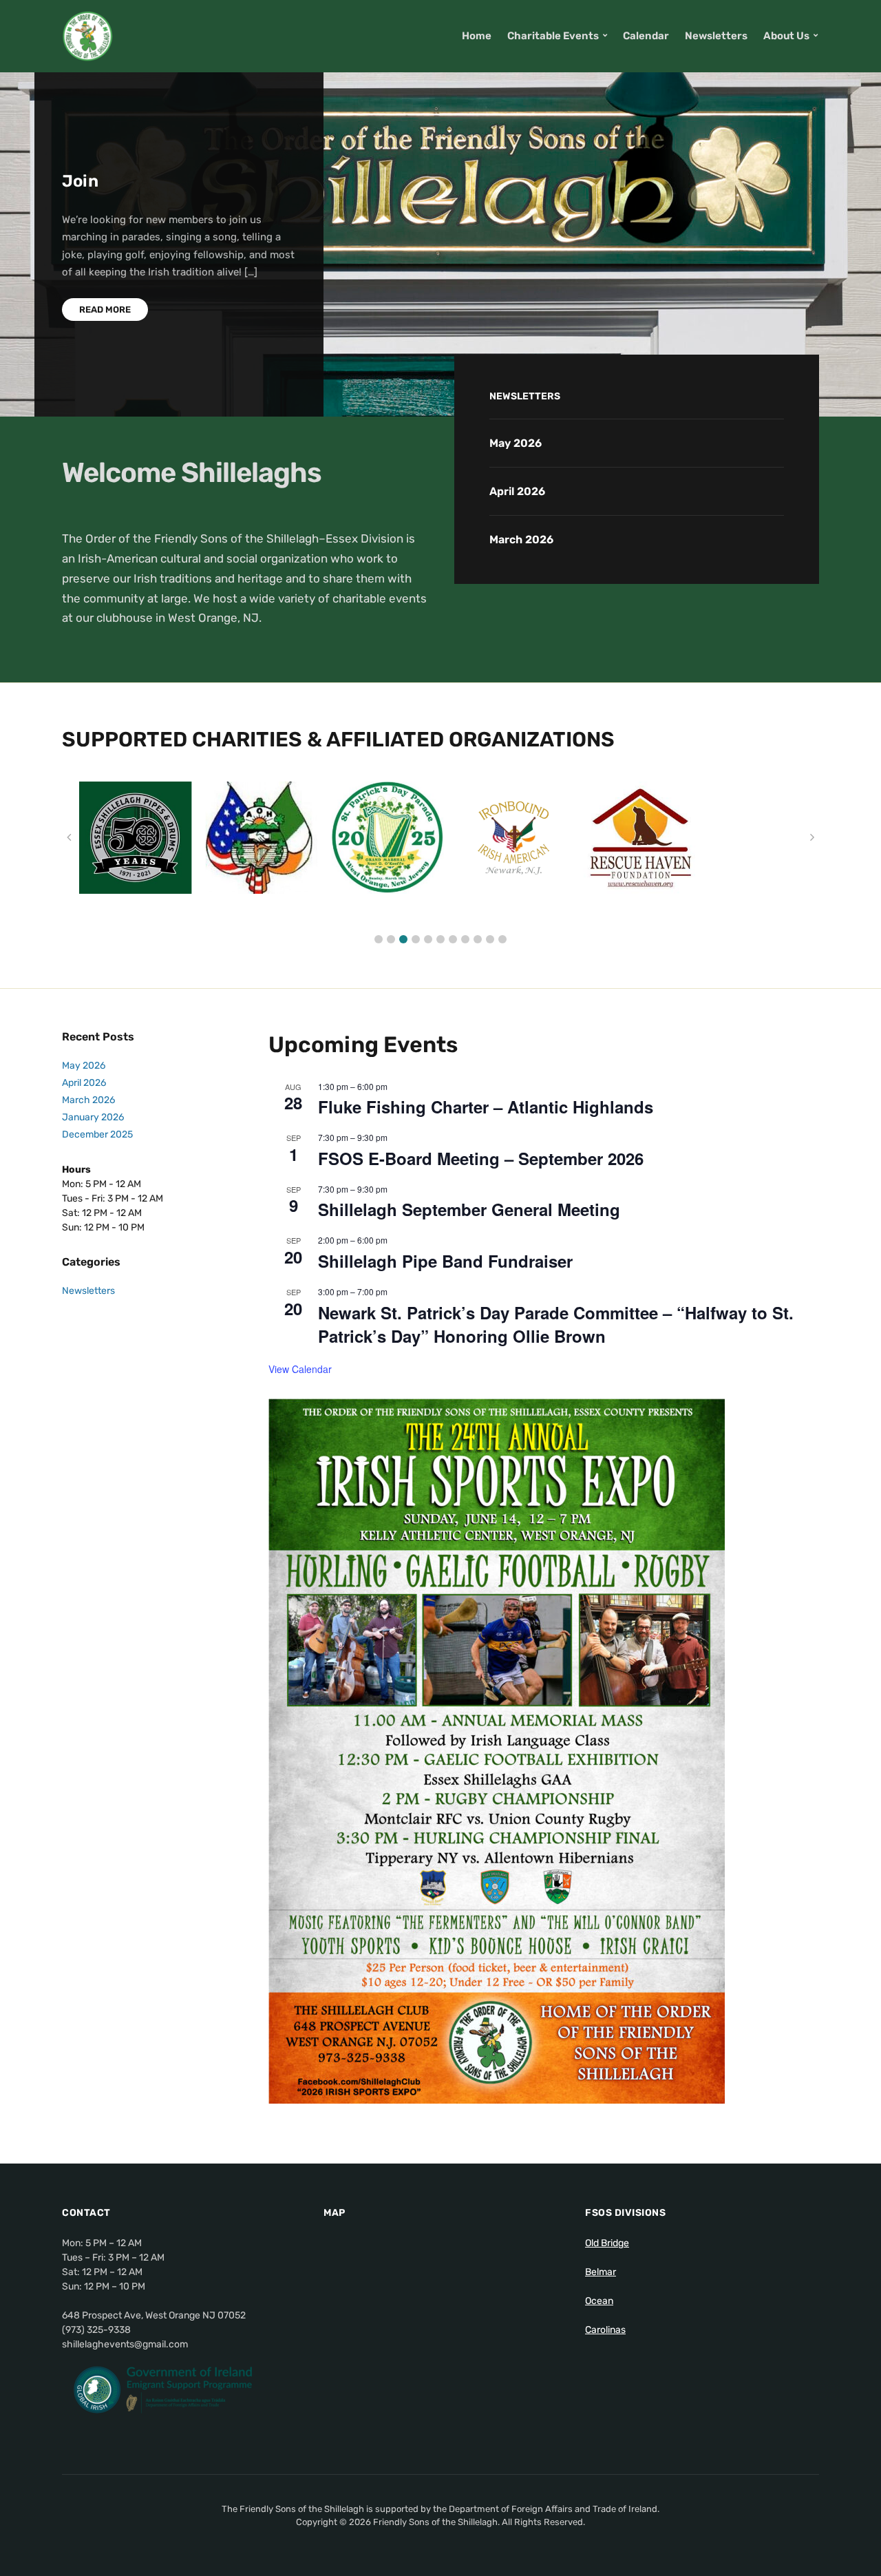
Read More (105, 310)
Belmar (601, 2272)
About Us (786, 36)
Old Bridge (607, 2243)
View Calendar (300, 1369)
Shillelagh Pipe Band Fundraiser (445, 1261)
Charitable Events (553, 36)
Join (80, 181)
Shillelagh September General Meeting (469, 1209)
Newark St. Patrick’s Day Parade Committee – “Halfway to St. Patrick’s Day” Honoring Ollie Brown (556, 1324)
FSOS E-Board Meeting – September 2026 (481, 1158)
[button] (379, 939)
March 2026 (521, 540)
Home (477, 36)
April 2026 (517, 491)
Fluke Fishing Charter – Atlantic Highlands (486, 1107)
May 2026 (516, 443)
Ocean (599, 2301)
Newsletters (716, 36)
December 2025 (97, 1134)
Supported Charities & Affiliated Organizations (338, 740)
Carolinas (605, 2330)
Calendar (646, 36)
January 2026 (93, 1117)
